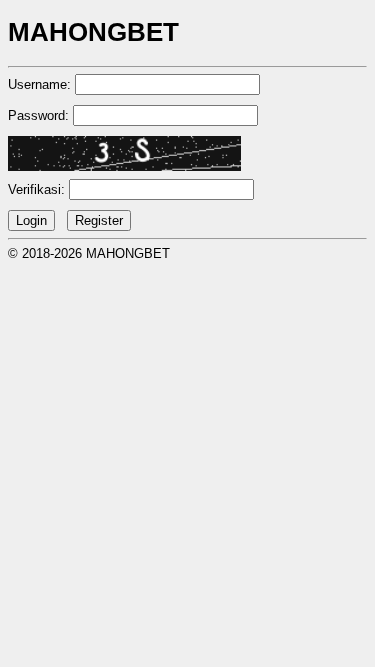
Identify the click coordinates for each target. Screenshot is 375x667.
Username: (39, 84)
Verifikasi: (36, 189)
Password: (38, 115)
